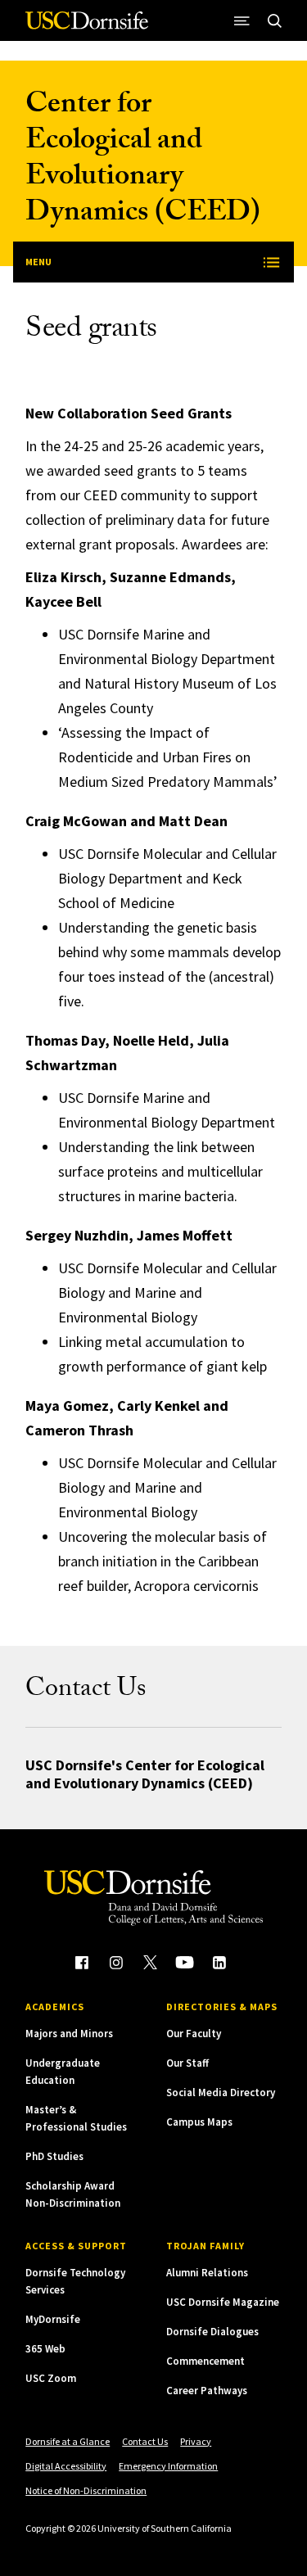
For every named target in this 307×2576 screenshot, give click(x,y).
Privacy (196, 2441)
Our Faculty (194, 2034)
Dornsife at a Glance (68, 2441)
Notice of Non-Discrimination (86, 2490)
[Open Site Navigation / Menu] (242, 20)
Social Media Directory (221, 2092)
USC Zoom (51, 2378)
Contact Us (145, 2441)
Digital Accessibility (66, 2466)
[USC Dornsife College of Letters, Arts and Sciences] (87, 27)
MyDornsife (53, 2319)
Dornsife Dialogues (212, 2332)
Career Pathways (207, 2391)
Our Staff (187, 2063)
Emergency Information (168, 2466)
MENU (38, 262)
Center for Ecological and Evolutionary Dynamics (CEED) (143, 161)
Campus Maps (199, 2122)
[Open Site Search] (275, 20)
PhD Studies (54, 2156)
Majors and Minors (69, 2034)
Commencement (205, 2361)
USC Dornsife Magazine (223, 2302)
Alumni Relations (207, 2273)
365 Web (45, 2349)
